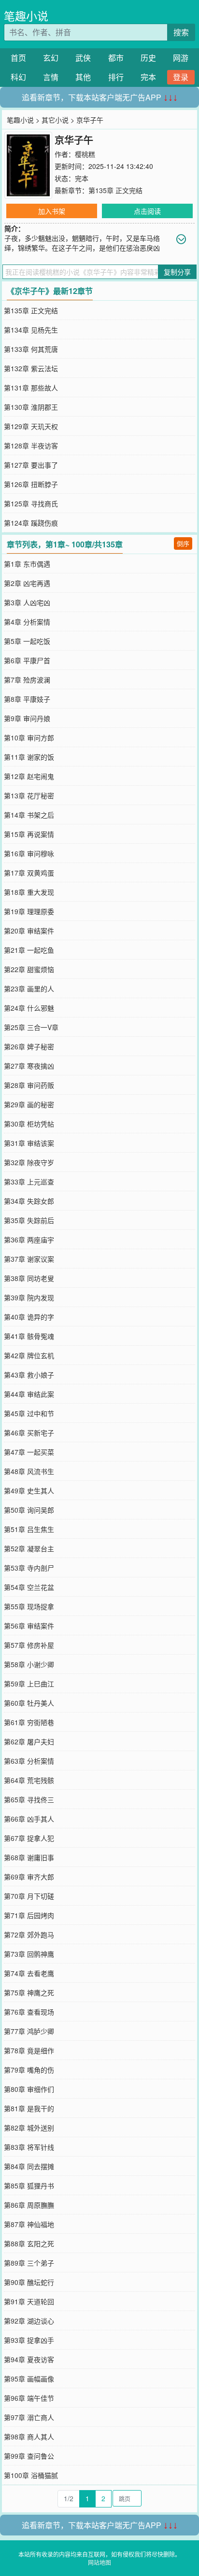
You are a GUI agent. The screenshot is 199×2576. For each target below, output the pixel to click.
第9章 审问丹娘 (27, 718)
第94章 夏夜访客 (29, 2359)
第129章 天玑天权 (31, 426)
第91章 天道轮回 (29, 2301)
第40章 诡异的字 (29, 1317)
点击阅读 (147, 211)
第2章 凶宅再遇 (27, 583)
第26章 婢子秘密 (29, 1046)
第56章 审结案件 (29, 1626)
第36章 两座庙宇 (29, 1239)
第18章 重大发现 (29, 892)
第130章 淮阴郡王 (31, 407)
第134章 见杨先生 (31, 330)
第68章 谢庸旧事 (29, 1857)
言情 (51, 77)
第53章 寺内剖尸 (29, 1568)
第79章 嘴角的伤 (29, 2070)
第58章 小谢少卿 (29, 1664)
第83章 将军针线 (29, 2147)
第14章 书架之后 (29, 815)
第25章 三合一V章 (31, 1027)
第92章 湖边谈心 (29, 2321)
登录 (181, 77)
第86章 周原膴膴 (29, 2205)
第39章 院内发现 (29, 1297)
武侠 (83, 58)
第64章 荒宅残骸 (29, 1780)
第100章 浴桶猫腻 (31, 2475)
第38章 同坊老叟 (29, 1278)
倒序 (183, 543)
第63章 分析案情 (29, 1761)
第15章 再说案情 (29, 834)
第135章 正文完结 (115, 190)
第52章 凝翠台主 (29, 1548)
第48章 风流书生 (29, 1471)
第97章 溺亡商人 (29, 2417)
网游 (181, 58)
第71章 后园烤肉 (29, 1915)
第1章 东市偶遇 (27, 564)
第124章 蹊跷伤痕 (31, 523)
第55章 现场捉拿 (29, 1606)
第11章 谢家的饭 (29, 757)
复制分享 (177, 272)
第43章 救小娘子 (29, 1375)
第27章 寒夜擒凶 (29, 1066)
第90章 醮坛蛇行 (29, 2282)
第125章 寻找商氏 (31, 503)
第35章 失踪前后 (29, 1220)
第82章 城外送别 (29, 2128)
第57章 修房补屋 (29, 1645)
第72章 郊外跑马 (29, 1935)
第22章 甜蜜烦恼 (29, 969)
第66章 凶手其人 (29, 1819)
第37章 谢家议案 (29, 1259)
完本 (148, 77)
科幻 (18, 77)
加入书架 (52, 211)
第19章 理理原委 (29, 911)
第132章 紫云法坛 (31, 368)
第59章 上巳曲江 (29, 1684)
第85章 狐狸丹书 (29, 2186)
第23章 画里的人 (29, 989)
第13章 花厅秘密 (29, 795)
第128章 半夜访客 (31, 446)
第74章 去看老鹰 (29, 1973)
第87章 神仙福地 (29, 2224)
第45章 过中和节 (29, 1413)
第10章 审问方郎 (29, 738)
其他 (83, 77)
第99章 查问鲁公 (29, 2456)
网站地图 (99, 2562)
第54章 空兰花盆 (29, 1587)
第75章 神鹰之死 (29, 1992)
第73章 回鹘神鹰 (29, 1954)
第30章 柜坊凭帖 (29, 1124)
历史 (148, 58)
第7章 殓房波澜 (27, 680)
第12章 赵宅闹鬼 (29, 776)
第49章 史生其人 (29, 1490)
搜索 (181, 32)
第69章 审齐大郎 (29, 1877)
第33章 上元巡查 (29, 1182)
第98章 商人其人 (29, 2437)
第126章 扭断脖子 (31, 484)
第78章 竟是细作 (29, 2050)
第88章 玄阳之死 (29, 2243)
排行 (116, 77)
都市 (116, 58)
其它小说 (55, 120)
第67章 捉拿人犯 (29, 1838)
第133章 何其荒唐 (31, 349)
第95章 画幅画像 (29, 2379)
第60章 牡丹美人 (29, 1703)
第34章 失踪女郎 (29, 1201)
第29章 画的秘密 (29, 1104)
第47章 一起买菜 (29, 1452)
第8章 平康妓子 (27, 699)
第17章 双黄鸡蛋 (29, 873)
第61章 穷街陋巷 (29, 1722)
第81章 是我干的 (29, 2108)
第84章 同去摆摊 (29, 2166)
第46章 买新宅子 (29, 1433)
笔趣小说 (26, 16)
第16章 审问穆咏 (29, 853)
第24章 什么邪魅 (29, 1008)
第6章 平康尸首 (27, 660)
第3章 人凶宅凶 (27, 602)
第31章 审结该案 (29, 1143)
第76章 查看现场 (29, 2012)
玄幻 (51, 58)
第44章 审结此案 (29, 1394)
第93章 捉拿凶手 (29, 2340)
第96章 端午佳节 (29, 2398)
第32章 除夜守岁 (29, 1162)
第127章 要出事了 (31, 465)
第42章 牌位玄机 (29, 1355)
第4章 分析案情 (27, 622)
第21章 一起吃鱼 (29, 950)
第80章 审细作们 (29, 2089)
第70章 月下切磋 (29, 1896)
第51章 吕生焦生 (29, 1529)
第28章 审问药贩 (29, 1085)
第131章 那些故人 (31, 388)
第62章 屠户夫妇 (29, 1741)
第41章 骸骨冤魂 (29, 1336)
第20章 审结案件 (29, 931)
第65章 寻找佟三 (29, 1799)
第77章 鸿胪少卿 (29, 2031)
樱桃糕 (85, 154)
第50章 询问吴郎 (29, 1510)
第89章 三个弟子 (29, 2263)
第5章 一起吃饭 (27, 641)
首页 (18, 58)
